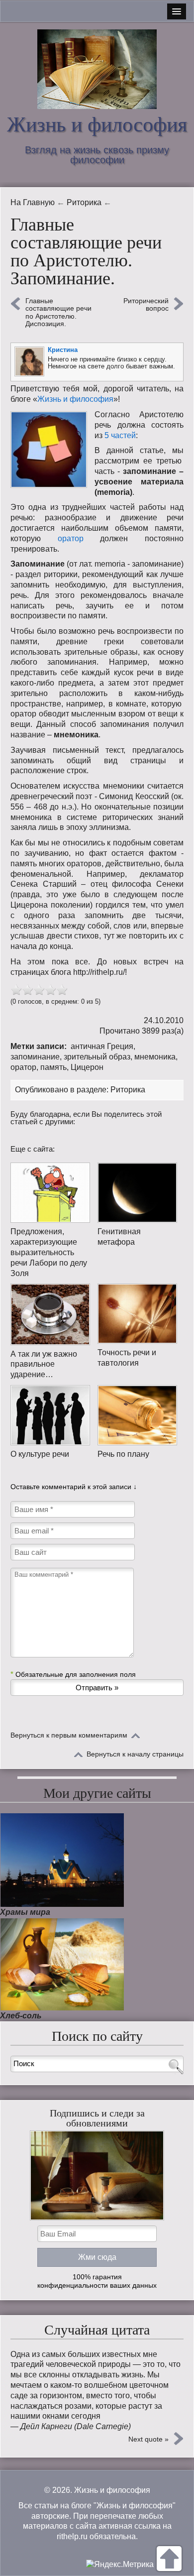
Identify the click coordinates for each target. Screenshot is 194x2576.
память (53, 1067)
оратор (71, 538)
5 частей (120, 435)
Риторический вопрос (146, 305)
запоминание (35, 1057)
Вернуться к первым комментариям (69, 1735)
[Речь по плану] (137, 1415)
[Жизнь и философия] (97, 69)
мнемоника (155, 1057)
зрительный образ (97, 1057)
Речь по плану (123, 1454)
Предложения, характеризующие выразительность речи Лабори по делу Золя (49, 1252)
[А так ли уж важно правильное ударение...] (50, 1314)
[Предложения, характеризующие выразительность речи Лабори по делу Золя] (50, 1193)
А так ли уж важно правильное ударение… (44, 1364)
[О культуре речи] (50, 1415)
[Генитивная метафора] (137, 1193)
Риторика (128, 1090)
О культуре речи (40, 1454)
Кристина (63, 350)
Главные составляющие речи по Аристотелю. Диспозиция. (58, 312)
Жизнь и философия (97, 124)
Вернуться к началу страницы (135, 1754)
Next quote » (148, 2439)
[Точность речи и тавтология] (137, 1314)
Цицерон (87, 1067)
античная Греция (102, 1046)
